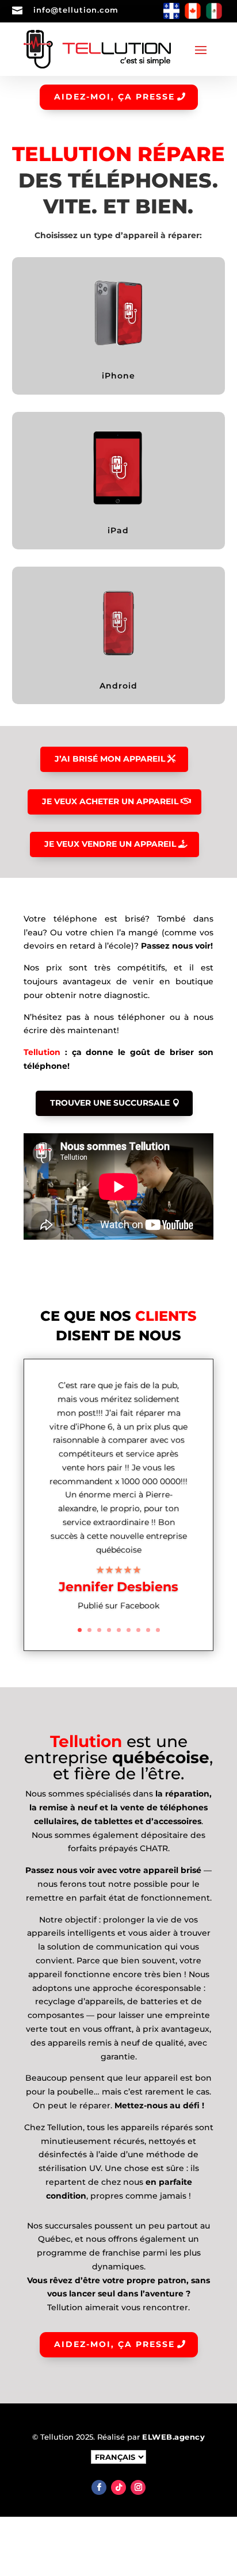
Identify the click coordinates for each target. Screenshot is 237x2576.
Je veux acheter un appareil (110, 801)
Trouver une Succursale (110, 1103)
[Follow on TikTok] (118, 2487)
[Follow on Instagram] (138, 2487)
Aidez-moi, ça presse (114, 97)
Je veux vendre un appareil (110, 844)
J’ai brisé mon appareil (110, 759)
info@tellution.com (76, 10)
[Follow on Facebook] (99, 2487)
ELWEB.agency (173, 2437)
